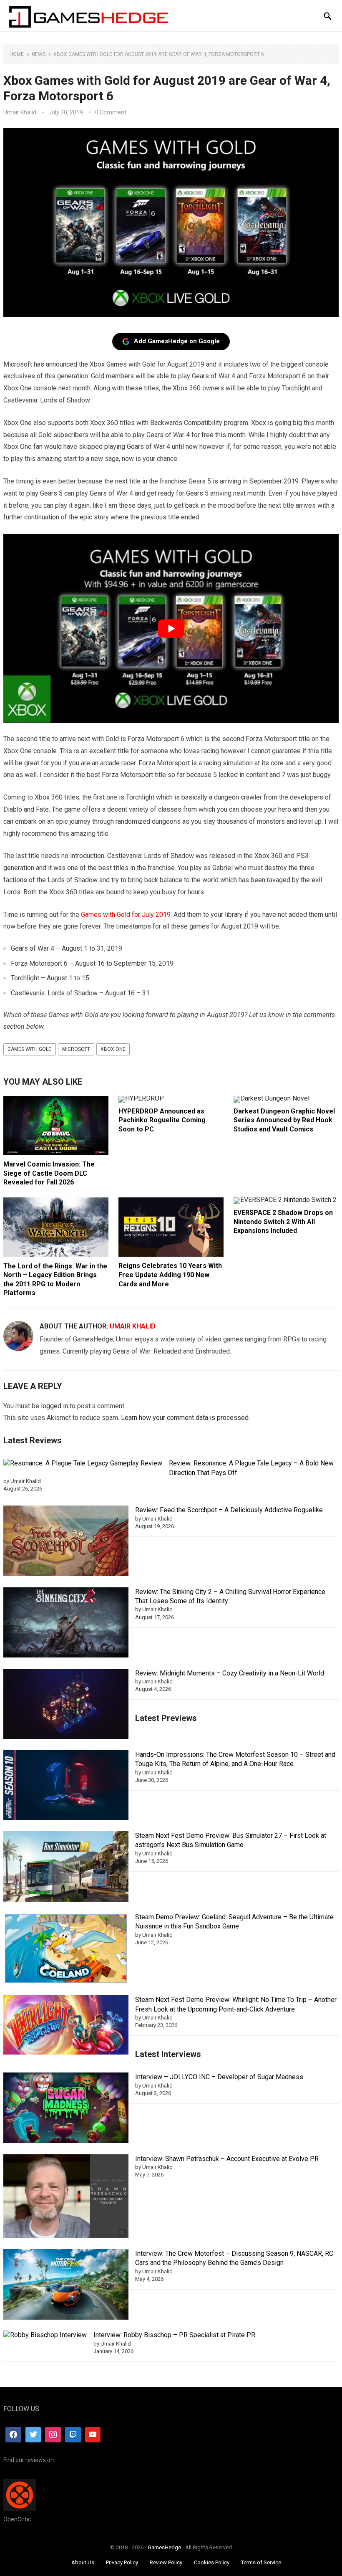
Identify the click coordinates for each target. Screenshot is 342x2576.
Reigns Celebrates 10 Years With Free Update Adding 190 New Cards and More (170, 1275)
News (39, 54)
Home (17, 54)
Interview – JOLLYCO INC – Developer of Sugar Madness (219, 2077)
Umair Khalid (20, 112)
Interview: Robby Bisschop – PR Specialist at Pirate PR (174, 2335)
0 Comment (111, 112)
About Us (83, 2562)
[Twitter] (33, 2435)
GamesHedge (164, 2547)
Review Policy (166, 2562)
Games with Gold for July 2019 (126, 915)
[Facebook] (13, 2435)
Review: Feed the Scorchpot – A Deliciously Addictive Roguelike (229, 1510)
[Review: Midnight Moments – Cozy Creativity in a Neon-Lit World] (66, 1705)
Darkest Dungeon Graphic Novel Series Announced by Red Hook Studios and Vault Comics (284, 1120)
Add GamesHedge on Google (177, 341)
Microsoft (76, 1049)
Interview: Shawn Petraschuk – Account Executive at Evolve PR (227, 2159)
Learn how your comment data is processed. (185, 1418)
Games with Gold (30, 1049)
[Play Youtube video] (171, 628)
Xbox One (113, 1049)
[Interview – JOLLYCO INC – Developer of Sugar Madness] (66, 2109)
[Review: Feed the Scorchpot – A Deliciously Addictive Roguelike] (66, 1542)
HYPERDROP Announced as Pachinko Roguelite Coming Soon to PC (162, 1120)
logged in (54, 1406)
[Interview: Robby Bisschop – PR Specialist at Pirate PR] (45, 2335)
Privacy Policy (122, 2562)
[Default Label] (73, 2435)
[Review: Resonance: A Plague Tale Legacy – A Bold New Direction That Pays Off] (83, 1463)
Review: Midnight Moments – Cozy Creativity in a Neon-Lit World (230, 1673)
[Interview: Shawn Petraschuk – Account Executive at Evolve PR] (66, 2198)
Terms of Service (261, 2562)
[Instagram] (53, 2435)
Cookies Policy (212, 2562)
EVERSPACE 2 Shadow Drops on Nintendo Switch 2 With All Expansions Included (283, 1222)
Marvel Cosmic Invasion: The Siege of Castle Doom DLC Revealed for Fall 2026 (49, 1173)
